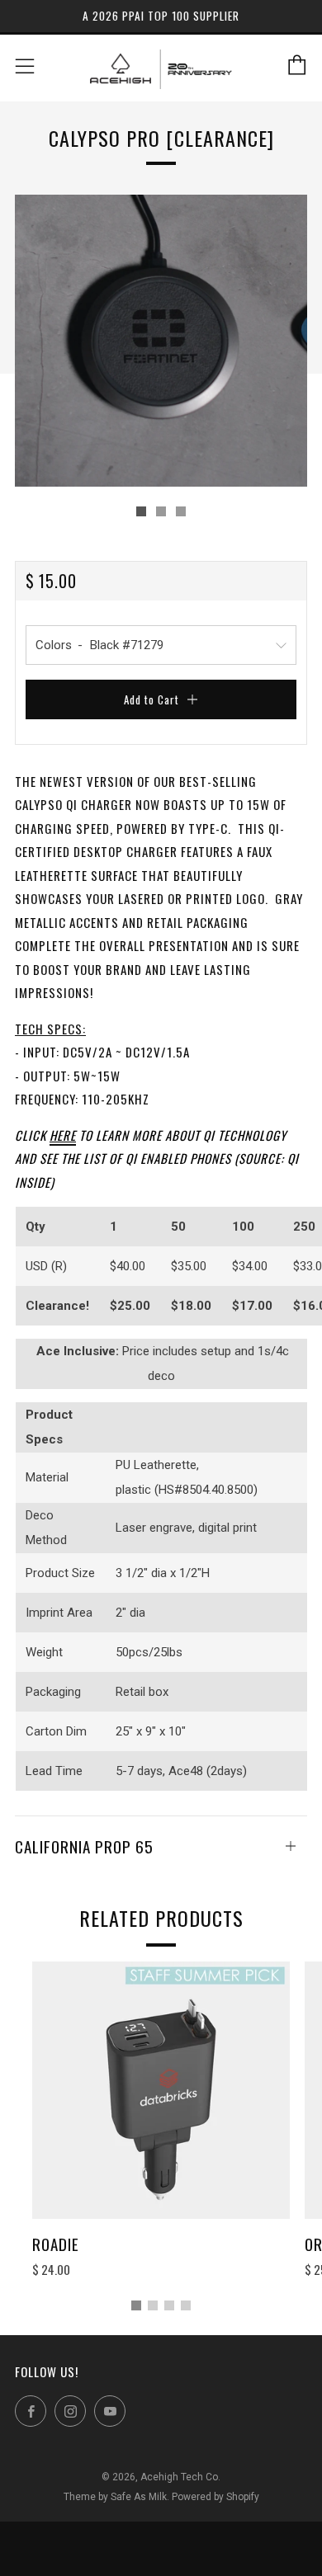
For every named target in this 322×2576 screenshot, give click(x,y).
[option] (161, 341)
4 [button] (186, 2305)
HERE (63, 1135)
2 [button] (153, 2305)
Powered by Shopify (215, 2497)
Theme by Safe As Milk (115, 2497)
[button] (141, 511)
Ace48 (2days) (208, 1771)
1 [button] (136, 2305)
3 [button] (169, 2305)
